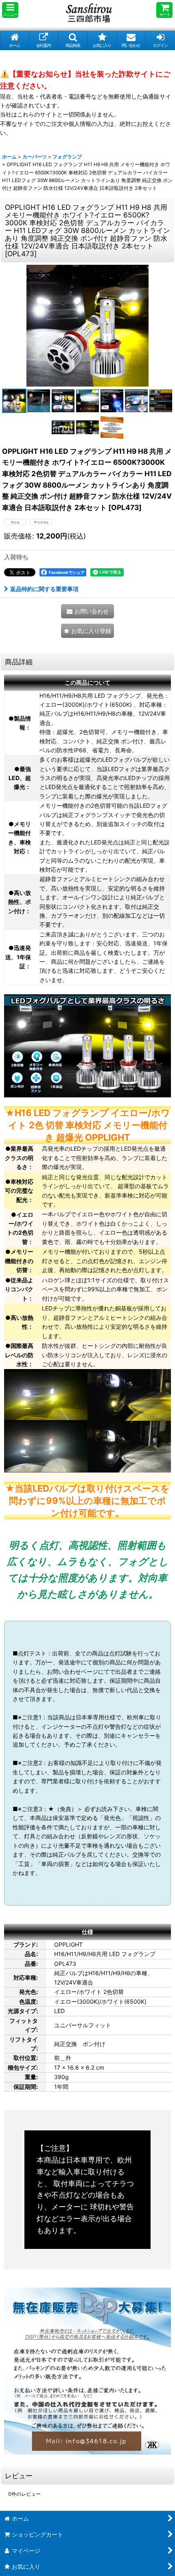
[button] (10, 10)
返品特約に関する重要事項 (44, 589)
